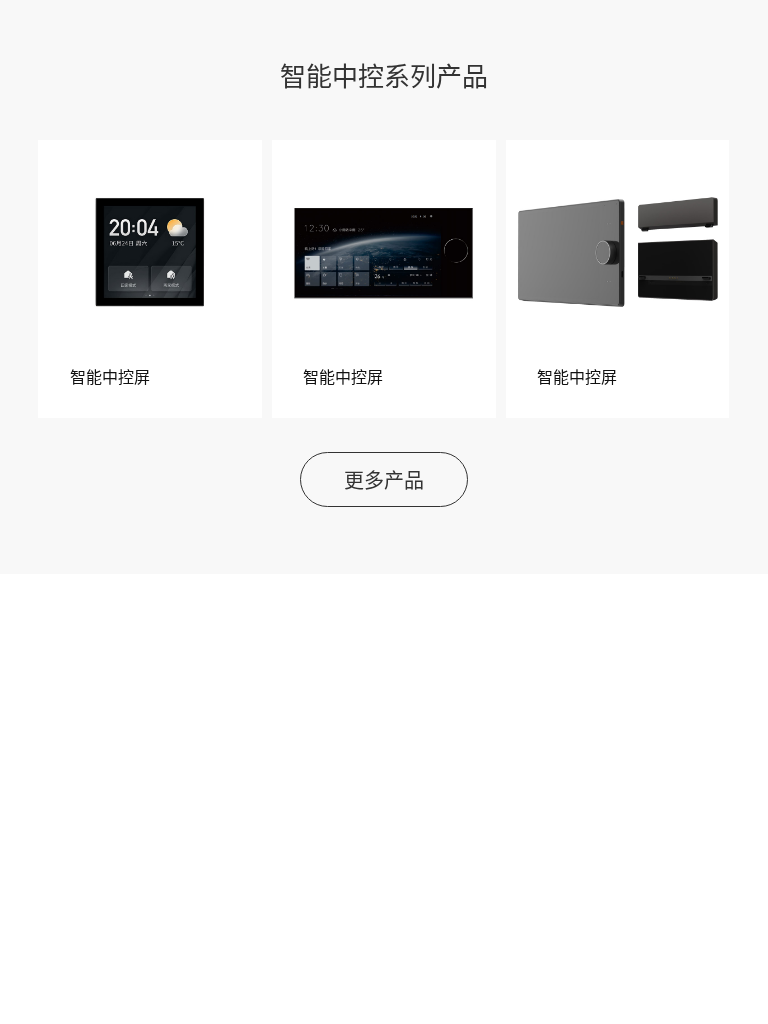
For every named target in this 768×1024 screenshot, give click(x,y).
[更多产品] (384, 502)
